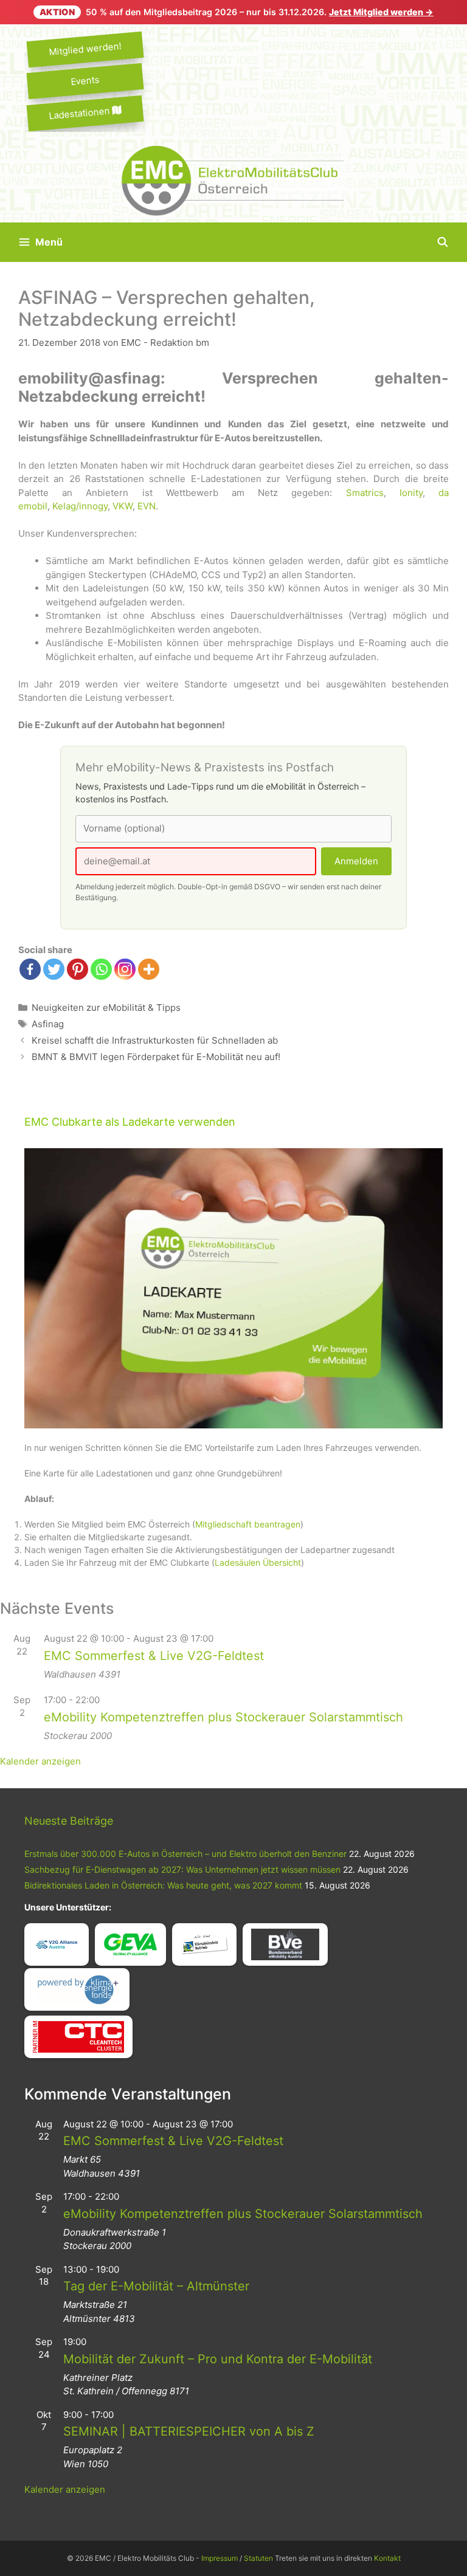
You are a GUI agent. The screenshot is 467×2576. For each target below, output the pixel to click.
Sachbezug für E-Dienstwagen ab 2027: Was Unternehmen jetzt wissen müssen (182, 1869)
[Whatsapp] (101, 969)
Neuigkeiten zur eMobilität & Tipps (106, 1007)
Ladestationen (81, 113)
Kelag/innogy (80, 506)
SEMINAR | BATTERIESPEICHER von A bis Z (189, 2431)
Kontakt (387, 2558)
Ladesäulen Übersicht (258, 1562)
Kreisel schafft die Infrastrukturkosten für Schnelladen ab (155, 1040)
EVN (147, 506)
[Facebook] (30, 969)
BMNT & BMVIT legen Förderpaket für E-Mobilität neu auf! (156, 1057)
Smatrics (365, 493)
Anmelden (356, 861)
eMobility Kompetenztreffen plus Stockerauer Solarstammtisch (223, 1717)
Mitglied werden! (85, 49)
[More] (149, 969)
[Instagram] (125, 969)
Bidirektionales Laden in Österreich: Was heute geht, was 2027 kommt (163, 1885)
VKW (123, 506)
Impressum (220, 2558)
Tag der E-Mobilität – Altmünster (156, 2286)
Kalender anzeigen (40, 1761)
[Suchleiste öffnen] (442, 242)
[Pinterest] (78, 969)
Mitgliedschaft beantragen (248, 1524)
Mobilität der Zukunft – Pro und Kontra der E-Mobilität (218, 2359)
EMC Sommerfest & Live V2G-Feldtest (154, 1656)
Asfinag (48, 1024)
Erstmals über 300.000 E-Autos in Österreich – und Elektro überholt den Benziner (185, 1854)
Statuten (258, 2558)
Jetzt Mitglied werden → (381, 12)
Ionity (411, 493)
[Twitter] (54, 969)
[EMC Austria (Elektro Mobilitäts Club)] (233, 180)
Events (85, 81)
